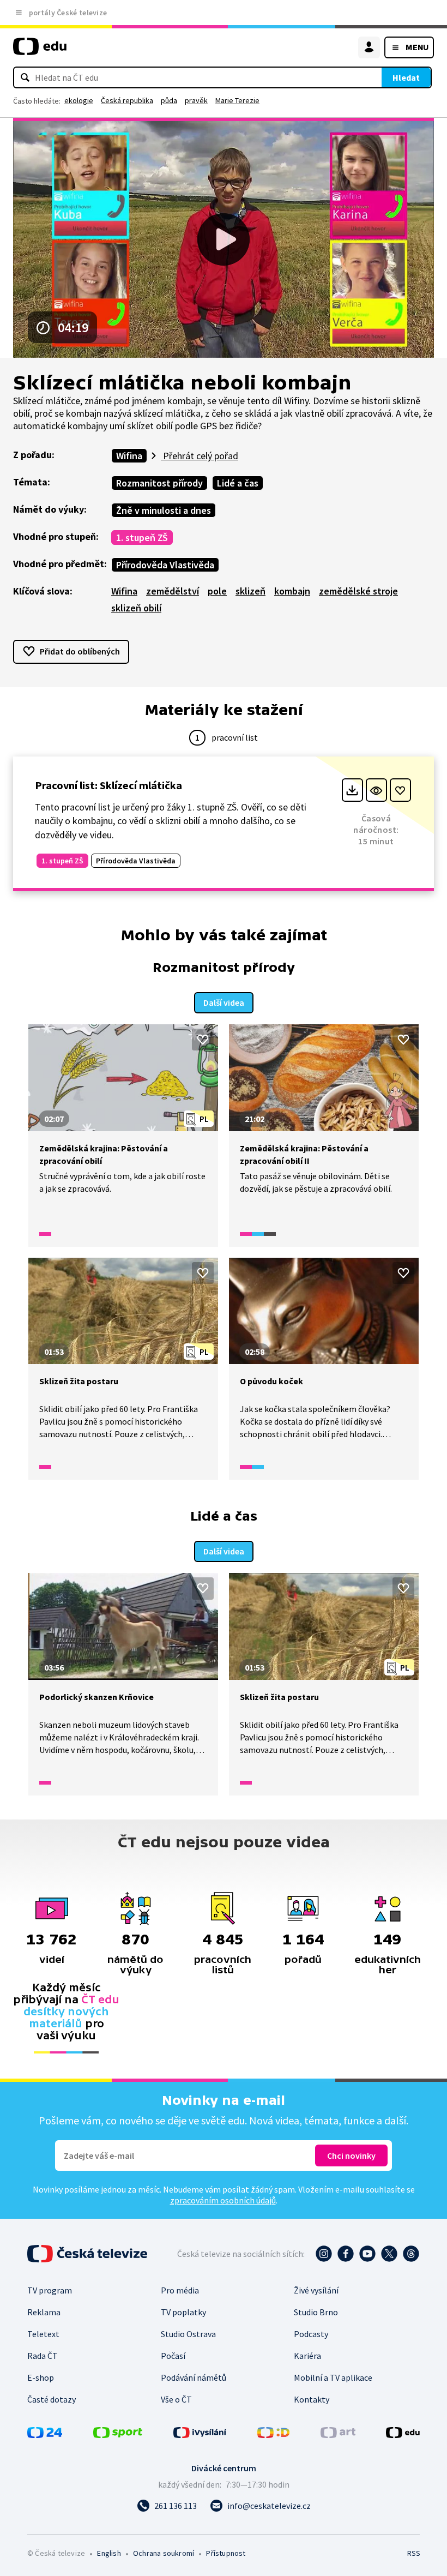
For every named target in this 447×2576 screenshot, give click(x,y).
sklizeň (250, 591)
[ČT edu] (40, 51)
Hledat (406, 77)
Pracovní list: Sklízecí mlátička (108, 785)
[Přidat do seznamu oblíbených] (400, 790)
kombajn (292, 591)
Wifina (129, 456)
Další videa (224, 1002)
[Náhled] (376, 790)
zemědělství (173, 591)
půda (169, 100)
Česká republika (127, 100)
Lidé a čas (238, 483)
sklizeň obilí (136, 608)
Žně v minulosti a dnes (164, 510)
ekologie (79, 100)
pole (217, 591)
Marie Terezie (237, 100)
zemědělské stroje (358, 591)
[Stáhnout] (352, 790)
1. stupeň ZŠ (142, 538)
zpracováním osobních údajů (223, 2200)
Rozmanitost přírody (159, 483)
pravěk (196, 100)
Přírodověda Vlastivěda (165, 565)
